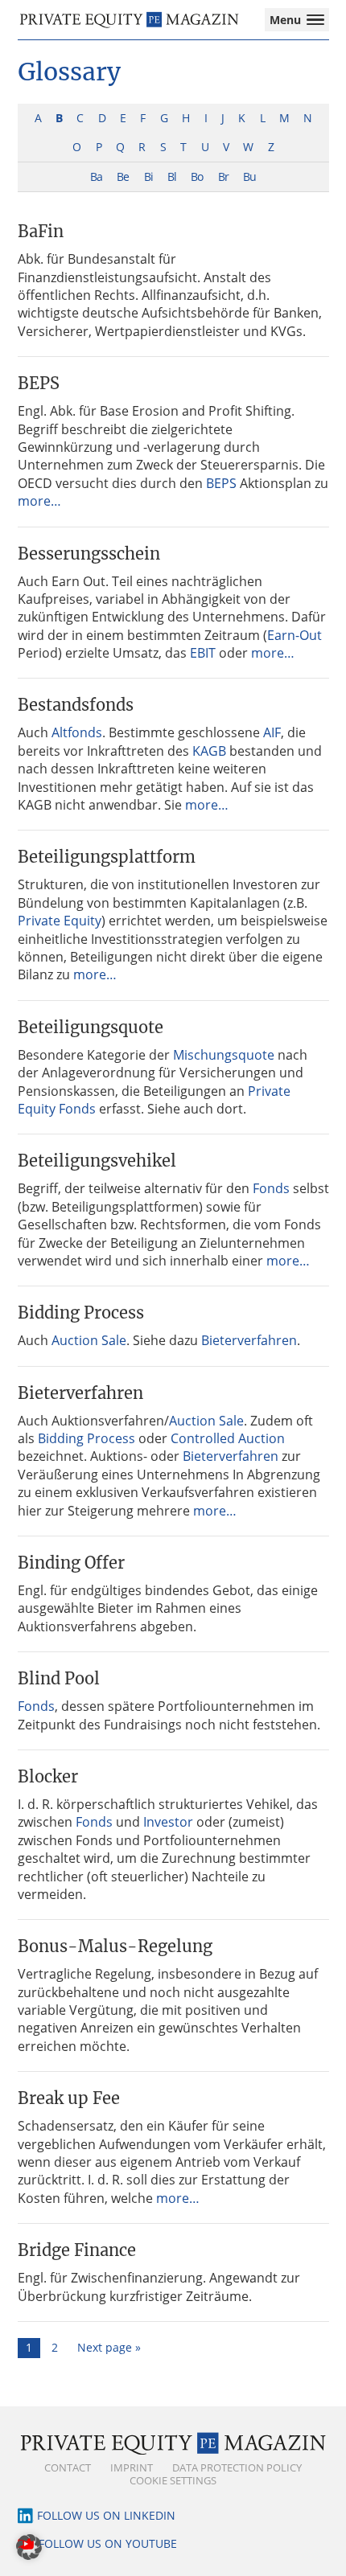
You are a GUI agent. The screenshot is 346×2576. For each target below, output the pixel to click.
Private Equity (60, 921)
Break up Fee (69, 2098)
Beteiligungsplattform (107, 857)
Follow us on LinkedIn (106, 2515)
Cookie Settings (173, 2480)
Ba (96, 176)
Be (123, 176)
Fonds (271, 1188)
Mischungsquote (224, 1055)
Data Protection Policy (237, 2467)
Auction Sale (89, 1340)
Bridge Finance (77, 2250)
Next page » (109, 2347)
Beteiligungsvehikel (97, 1161)
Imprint (132, 2467)
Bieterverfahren (249, 1340)
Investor (168, 1822)
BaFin (41, 231)
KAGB (209, 751)
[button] (29, 2547)
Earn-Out (295, 635)
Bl (172, 176)
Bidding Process (81, 1313)
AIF (272, 732)
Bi (148, 176)
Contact (68, 2467)
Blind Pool (59, 1678)
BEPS (39, 383)
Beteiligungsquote (91, 1027)
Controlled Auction (228, 1438)
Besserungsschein (89, 554)
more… (39, 501)
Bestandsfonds (76, 705)
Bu (249, 176)
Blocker (48, 1776)
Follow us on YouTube (108, 2543)
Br (223, 176)
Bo (197, 176)
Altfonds (77, 732)
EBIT (203, 653)
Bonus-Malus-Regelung (115, 1946)
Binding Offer (71, 1563)
